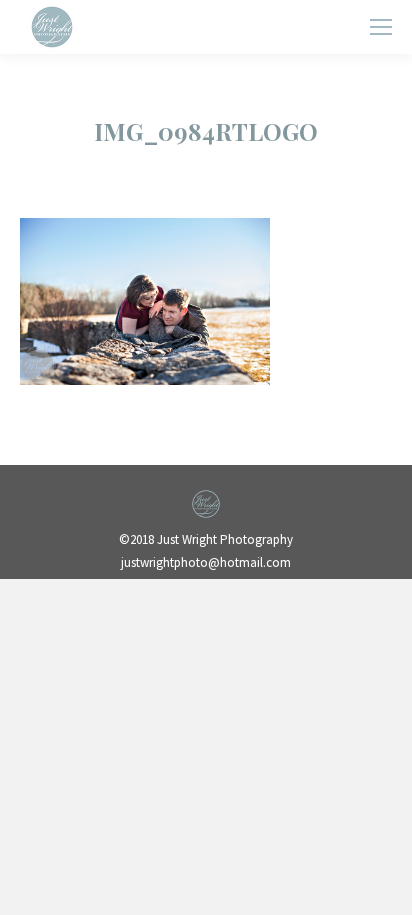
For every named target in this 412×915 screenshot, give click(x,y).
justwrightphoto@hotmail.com (206, 562)
